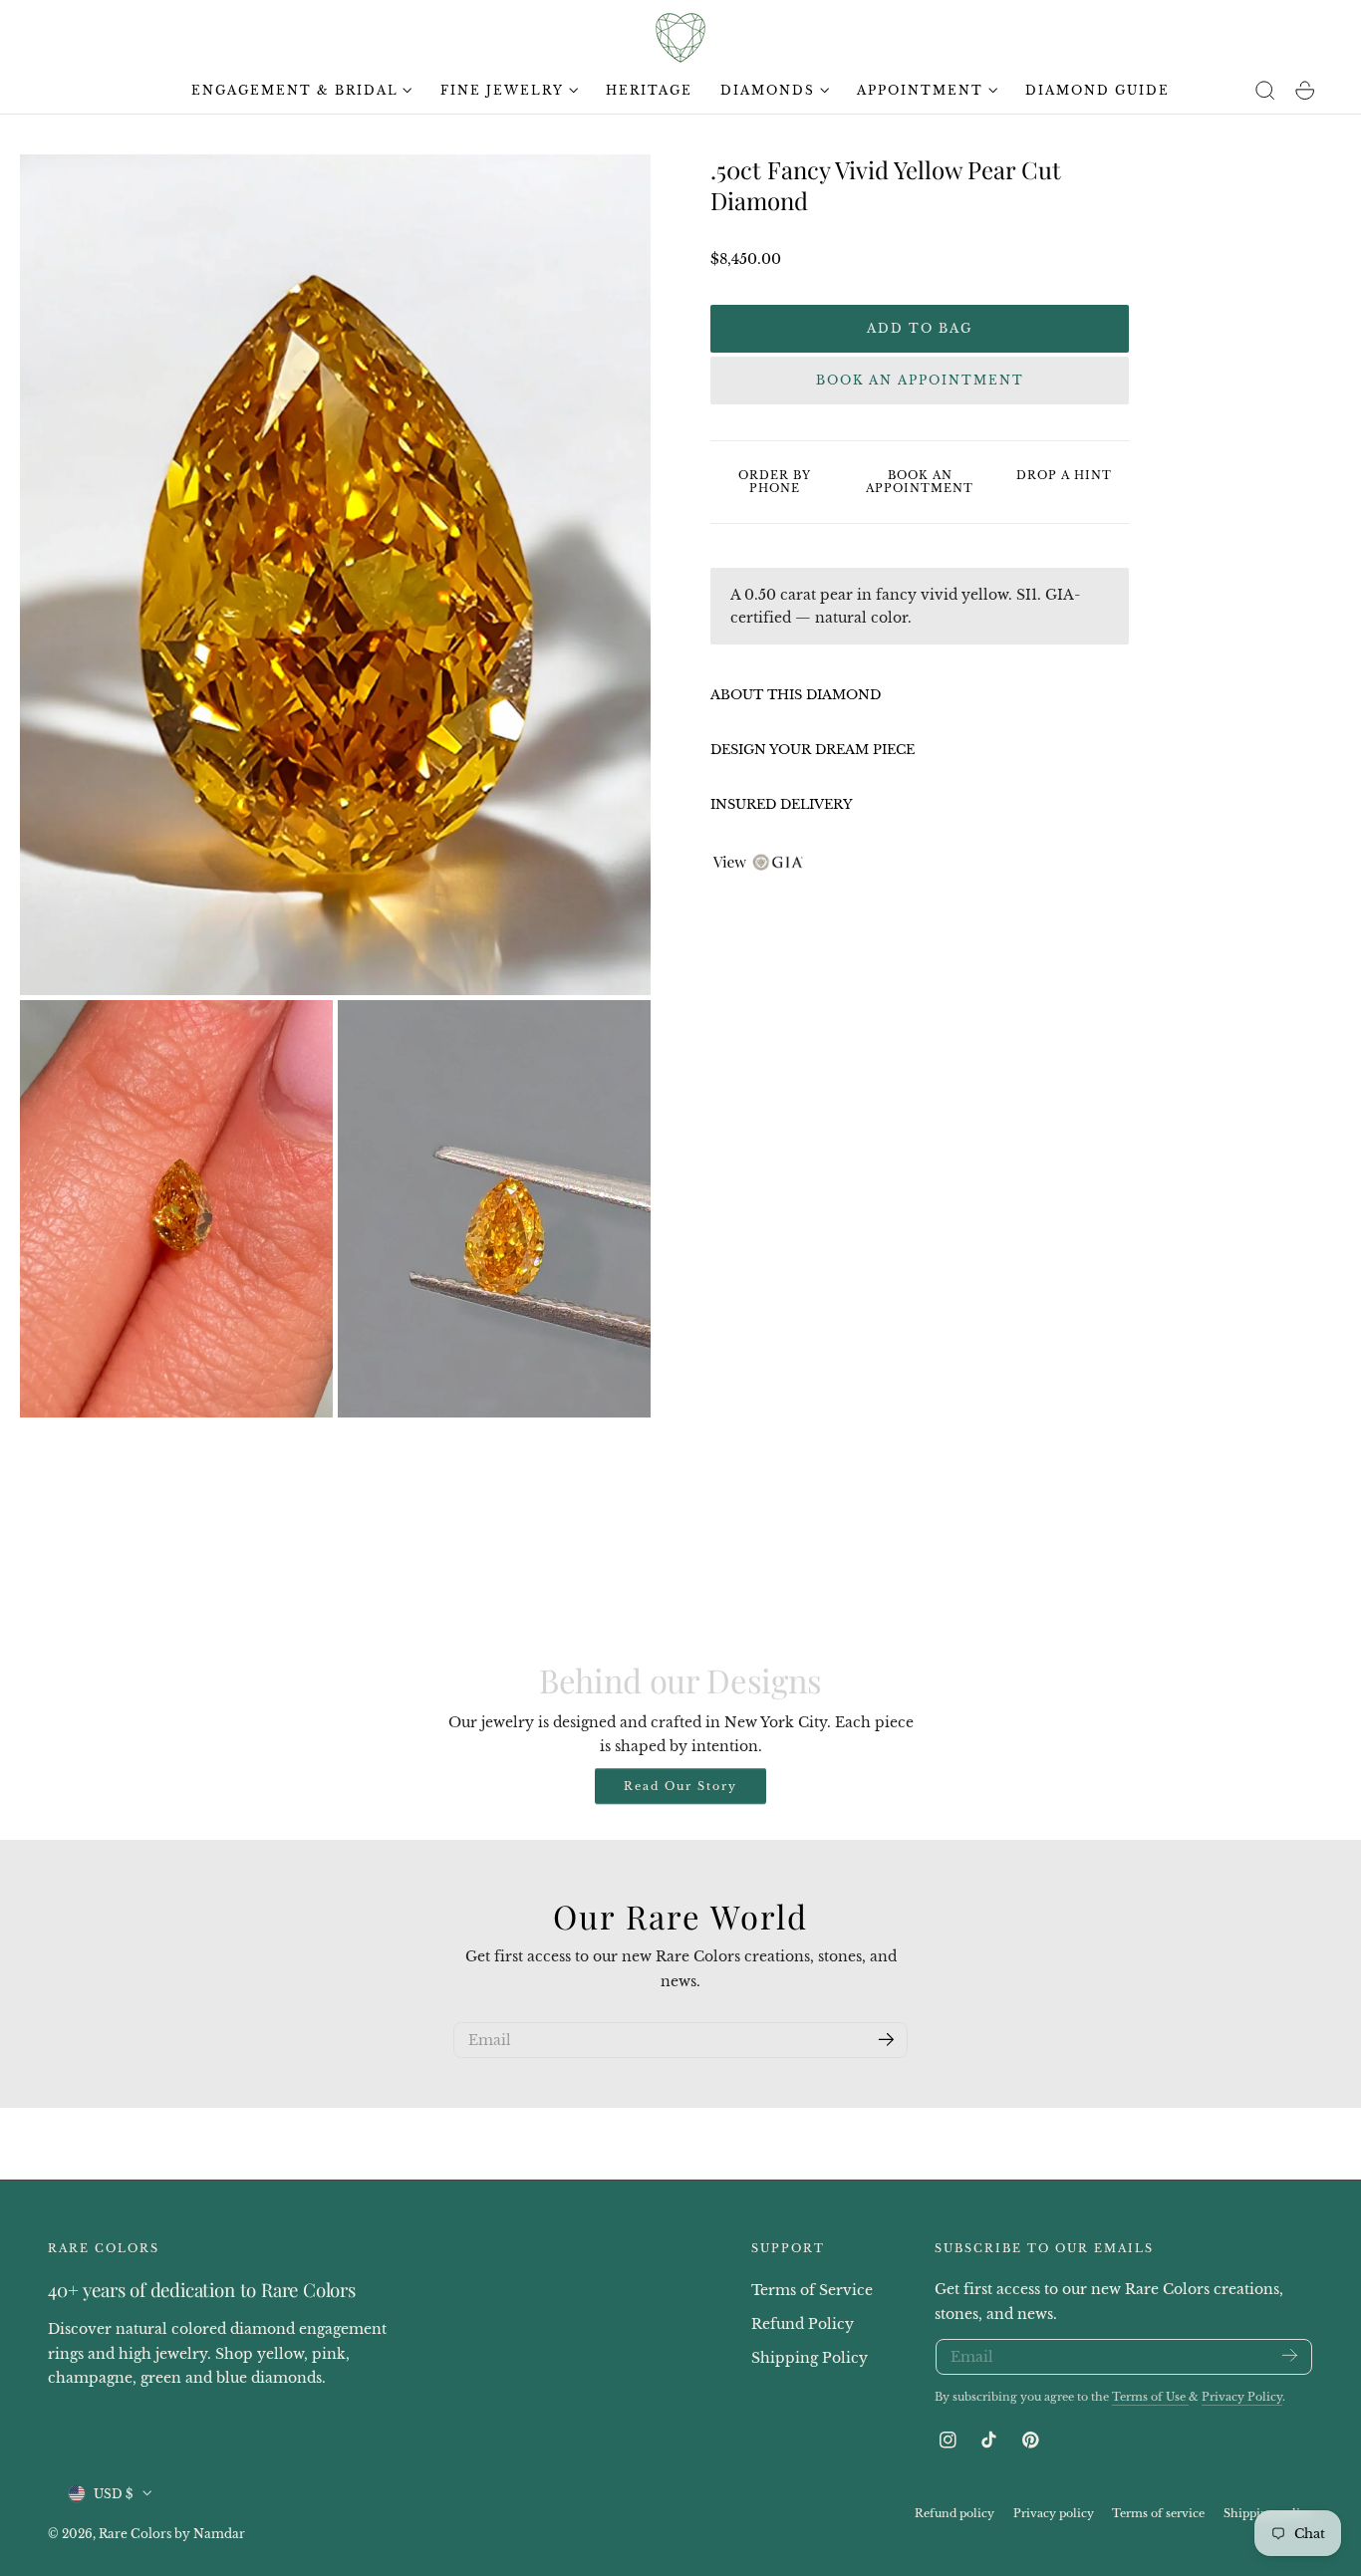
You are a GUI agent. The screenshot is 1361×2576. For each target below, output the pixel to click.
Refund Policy (803, 2323)
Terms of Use (1150, 2397)
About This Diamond (796, 695)
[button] (1265, 91)
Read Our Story (680, 1786)
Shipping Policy (810, 2357)
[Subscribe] (886, 2039)
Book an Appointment (920, 380)
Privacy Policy (1242, 2397)
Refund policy (954, 2512)
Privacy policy (1054, 2512)
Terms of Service (812, 2290)
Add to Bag (920, 328)
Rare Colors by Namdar (172, 2533)
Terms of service (1158, 2512)
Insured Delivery (782, 804)
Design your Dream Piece (813, 750)
